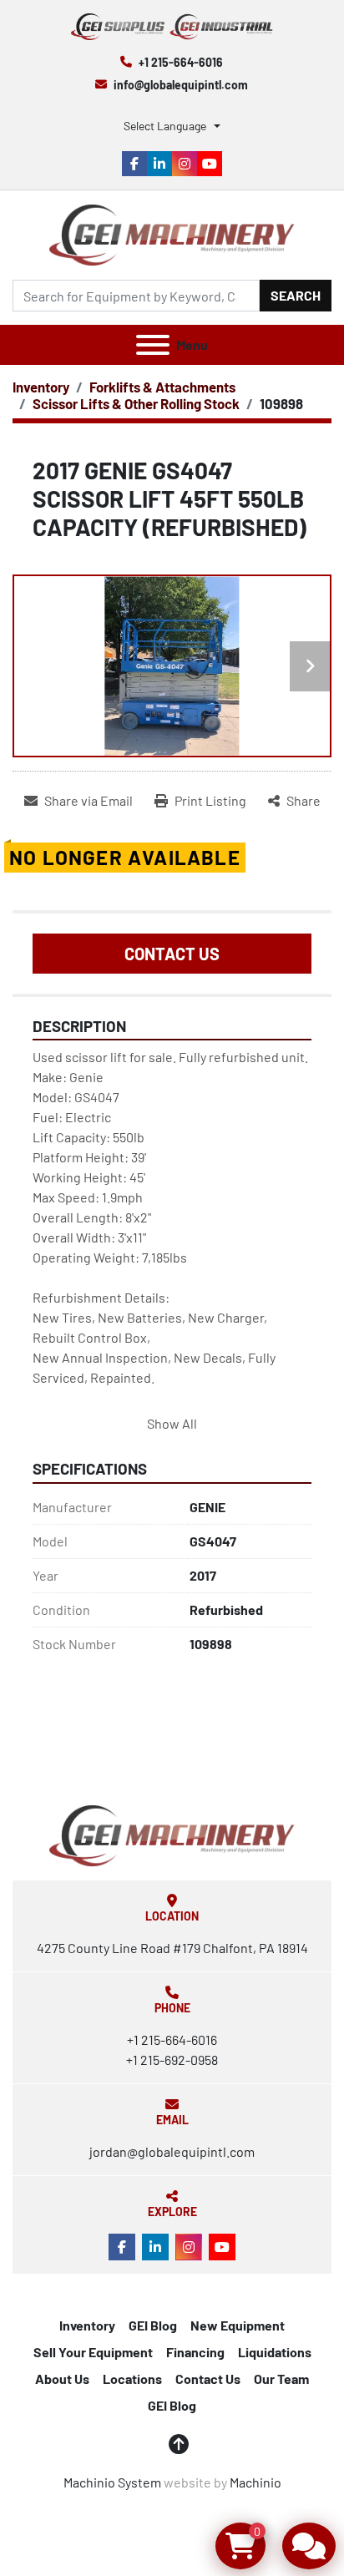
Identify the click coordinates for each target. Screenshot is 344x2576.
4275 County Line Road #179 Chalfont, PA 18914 (172, 1948)
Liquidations (275, 2352)
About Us (62, 2379)
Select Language (165, 126)
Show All (172, 1423)
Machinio (255, 2482)
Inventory (87, 2325)
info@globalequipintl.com (181, 85)
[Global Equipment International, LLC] (172, 1834)
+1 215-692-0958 (172, 2060)
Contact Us (172, 954)
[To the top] (179, 2444)
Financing (195, 2352)
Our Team (281, 2379)
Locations (132, 2379)
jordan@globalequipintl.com (172, 2151)
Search (296, 295)
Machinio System (112, 2482)
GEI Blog (153, 2325)
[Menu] (153, 345)
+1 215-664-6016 (181, 62)
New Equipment (238, 2325)
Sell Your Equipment (93, 2352)
